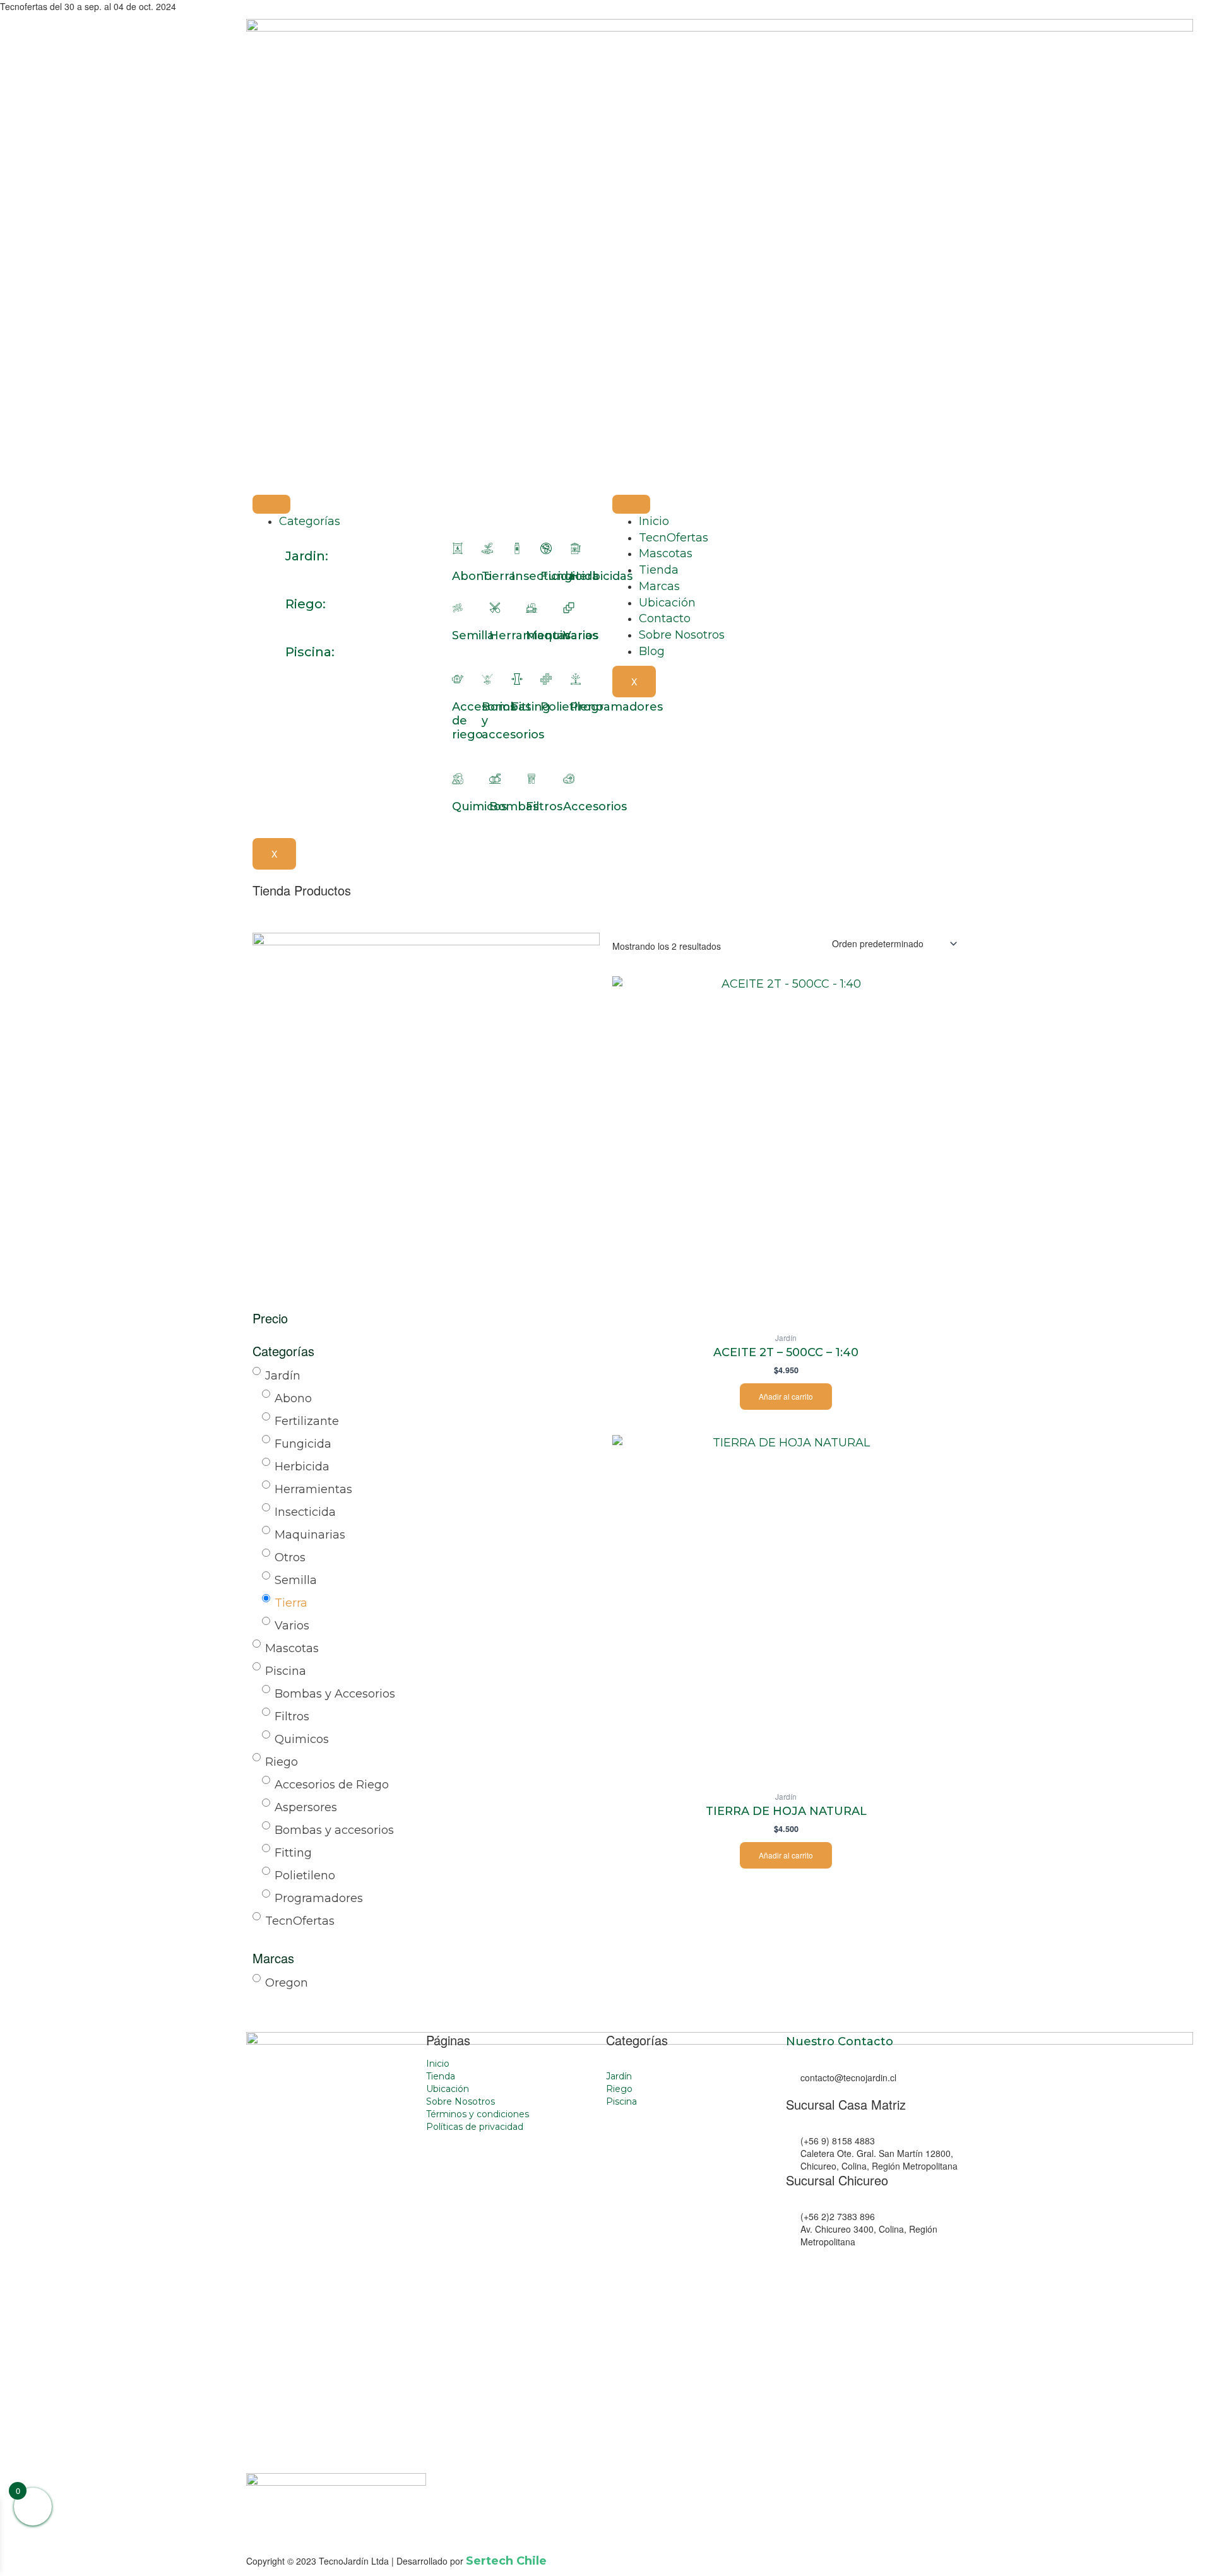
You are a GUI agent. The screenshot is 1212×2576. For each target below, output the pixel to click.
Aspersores (306, 1807)
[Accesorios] (569, 779)
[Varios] (569, 608)
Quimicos (479, 806)
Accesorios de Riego (332, 1785)
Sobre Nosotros (682, 635)
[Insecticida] (517, 548)
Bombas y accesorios (334, 1830)
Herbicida (302, 1467)
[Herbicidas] (576, 548)
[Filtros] (532, 779)
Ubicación (667, 603)
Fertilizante (307, 1421)
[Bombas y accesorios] (487, 679)
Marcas (659, 586)
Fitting (531, 707)
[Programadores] (576, 679)
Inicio (654, 521)
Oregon (287, 1983)
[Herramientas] (495, 608)
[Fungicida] (546, 548)
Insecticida (305, 1512)
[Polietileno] (546, 679)
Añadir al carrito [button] (786, 1396)
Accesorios (595, 806)
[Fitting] (517, 679)
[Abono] (458, 548)
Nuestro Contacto (840, 2041)
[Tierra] (487, 548)
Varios (581, 635)
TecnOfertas (674, 538)
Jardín (283, 1376)
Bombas (514, 806)
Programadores (319, 1898)
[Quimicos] (458, 779)
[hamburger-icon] (271, 504)
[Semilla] (458, 608)
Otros (290, 1557)
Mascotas (666, 553)
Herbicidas (601, 576)
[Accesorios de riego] (458, 679)
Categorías (310, 521)
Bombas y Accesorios (335, 1694)
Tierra (499, 576)
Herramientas (313, 1489)
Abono (472, 576)
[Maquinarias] (532, 608)
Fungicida (303, 1444)
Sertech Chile (506, 2561)
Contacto (665, 618)
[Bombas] (495, 779)
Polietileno (305, 1876)
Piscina (286, 1671)
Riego (282, 1762)
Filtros (544, 806)
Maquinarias (310, 1535)
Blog (652, 651)
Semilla (473, 635)
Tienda (659, 570)
